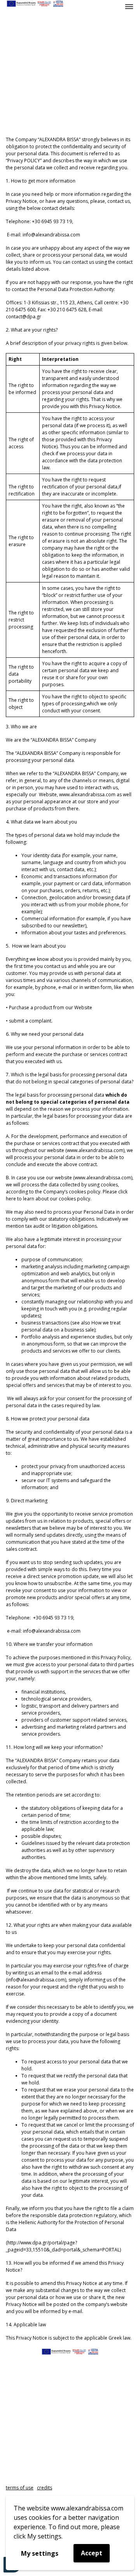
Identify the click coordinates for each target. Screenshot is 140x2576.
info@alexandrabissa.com (52, 1631)
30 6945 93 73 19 (54, 1618)
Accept (92, 2553)
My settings (40, 2553)
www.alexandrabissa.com (95, 1150)
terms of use (20, 2488)
